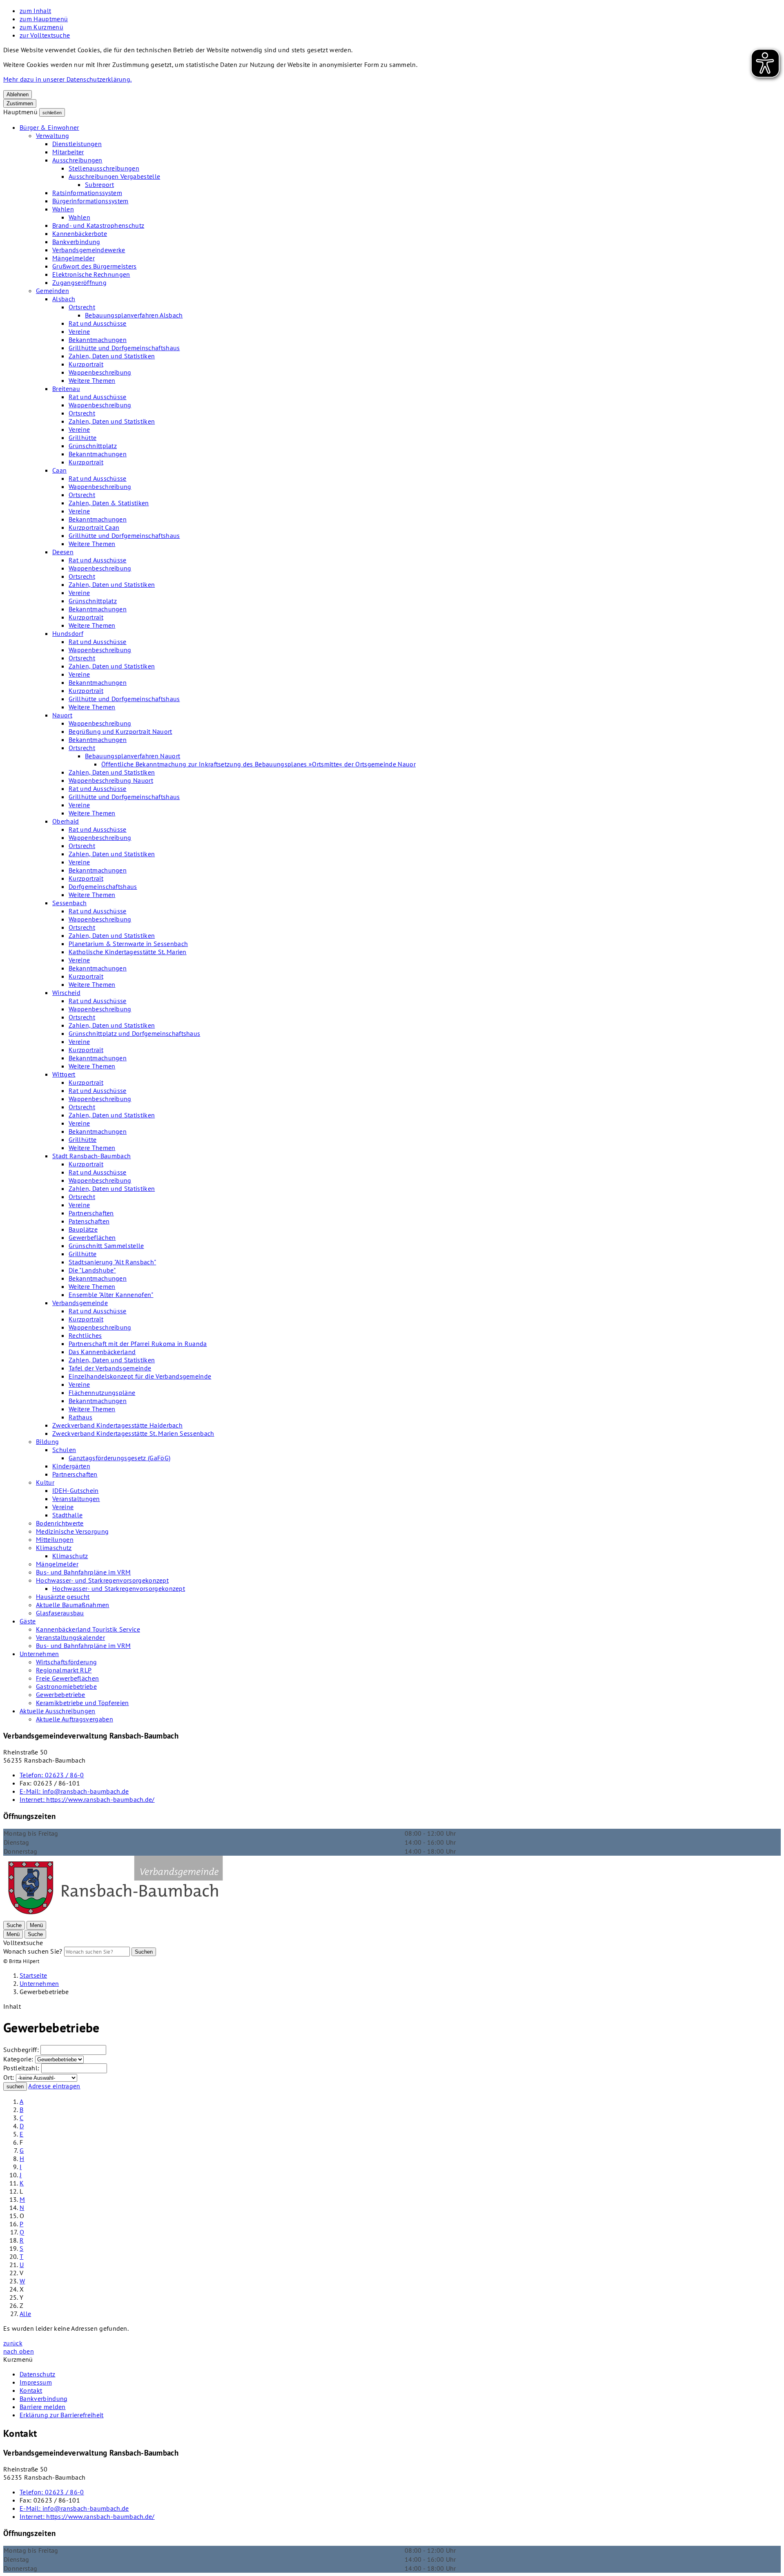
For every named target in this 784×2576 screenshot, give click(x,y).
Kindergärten (71, 1466)
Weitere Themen (92, 380)
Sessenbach (69, 903)
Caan (59, 470)
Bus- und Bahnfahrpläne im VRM (83, 1572)
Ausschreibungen (77, 160)
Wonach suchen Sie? (33, 1951)
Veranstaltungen (76, 1499)
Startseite (33, 1975)
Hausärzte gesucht (63, 1597)
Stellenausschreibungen (104, 168)
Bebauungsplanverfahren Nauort (133, 756)
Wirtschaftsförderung (66, 1662)
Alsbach (64, 299)
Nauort (62, 715)
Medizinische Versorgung (72, 1531)
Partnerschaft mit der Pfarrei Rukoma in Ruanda (138, 1344)
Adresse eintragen (54, 2086)
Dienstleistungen (77, 144)
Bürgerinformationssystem (90, 201)
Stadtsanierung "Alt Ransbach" (112, 1262)
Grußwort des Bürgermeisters (95, 266)
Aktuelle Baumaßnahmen (73, 1605)
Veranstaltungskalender (70, 1637)
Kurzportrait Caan (94, 527)
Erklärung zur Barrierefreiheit (62, 2415)
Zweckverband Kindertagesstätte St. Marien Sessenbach (133, 1433)
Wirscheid (66, 993)
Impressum (36, 2382)
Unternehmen (39, 1654)
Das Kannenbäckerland (102, 1352)
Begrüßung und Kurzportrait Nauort (120, 731)
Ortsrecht (82, 307)
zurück (13, 2343)
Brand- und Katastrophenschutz (98, 225)
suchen (15, 2086)
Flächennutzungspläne (102, 1392)
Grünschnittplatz (93, 446)
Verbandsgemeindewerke (89, 250)
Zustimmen (20, 103)
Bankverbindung (76, 242)
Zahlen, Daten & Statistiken (109, 503)
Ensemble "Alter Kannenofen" (111, 1295)
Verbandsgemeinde (80, 1303)
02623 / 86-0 (52, 1775)
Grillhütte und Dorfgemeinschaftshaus (124, 348)
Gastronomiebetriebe (66, 1686)
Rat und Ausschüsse (98, 323)
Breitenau (66, 389)
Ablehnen (18, 94)
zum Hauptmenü (44, 19)
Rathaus (80, 1417)
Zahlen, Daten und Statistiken (112, 356)
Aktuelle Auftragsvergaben (75, 1719)
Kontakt (31, 2390)
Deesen (63, 552)
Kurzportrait (86, 364)
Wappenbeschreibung (100, 372)
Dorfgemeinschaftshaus (103, 886)
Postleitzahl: (21, 2068)
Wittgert (64, 1074)
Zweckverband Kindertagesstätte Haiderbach (117, 1425)
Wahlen (63, 209)
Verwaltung (52, 135)
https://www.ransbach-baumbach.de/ (87, 1799)
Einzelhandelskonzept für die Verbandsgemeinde (140, 1376)
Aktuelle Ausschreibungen (58, 1711)
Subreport (99, 184)
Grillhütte (82, 437)
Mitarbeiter (68, 152)
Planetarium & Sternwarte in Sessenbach (128, 944)
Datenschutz (38, 2374)
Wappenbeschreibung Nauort (111, 780)
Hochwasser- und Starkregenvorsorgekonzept (102, 1580)
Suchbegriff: (21, 2050)
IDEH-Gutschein (75, 1490)
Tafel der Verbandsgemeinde (110, 1368)
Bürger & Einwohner (49, 127)
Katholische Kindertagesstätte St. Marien (128, 952)
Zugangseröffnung (79, 282)
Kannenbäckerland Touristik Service (88, 1629)
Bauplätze (83, 1229)
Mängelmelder (73, 258)
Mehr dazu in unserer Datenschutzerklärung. (67, 79)
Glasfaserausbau (60, 1613)
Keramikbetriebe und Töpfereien (82, 1703)
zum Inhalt (35, 11)
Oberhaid (66, 821)
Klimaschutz (54, 1548)
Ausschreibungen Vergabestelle (114, 176)
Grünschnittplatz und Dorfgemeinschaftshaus (134, 1033)
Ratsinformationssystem (87, 193)
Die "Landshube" (92, 1270)
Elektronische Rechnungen (91, 274)
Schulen (64, 1450)
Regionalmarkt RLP (64, 1670)
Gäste (28, 1621)
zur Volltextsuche (45, 35)
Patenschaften (89, 1221)
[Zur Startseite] (115, 1916)
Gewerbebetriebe (61, 1694)
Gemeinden (52, 291)
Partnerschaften (91, 1213)
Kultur (45, 1482)
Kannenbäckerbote (80, 233)
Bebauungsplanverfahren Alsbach (134, 315)
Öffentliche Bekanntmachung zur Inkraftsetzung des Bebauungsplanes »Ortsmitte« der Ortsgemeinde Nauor (258, 764)
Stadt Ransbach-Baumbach (91, 1156)
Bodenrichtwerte (60, 1523)
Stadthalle (67, 1515)
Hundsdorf (68, 633)
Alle (25, 2314)
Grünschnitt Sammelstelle (106, 1246)
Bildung (47, 1441)
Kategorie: (18, 2059)
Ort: (9, 2077)
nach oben (19, 2351)
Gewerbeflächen (92, 1237)
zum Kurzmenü (41, 27)
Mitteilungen (55, 1539)
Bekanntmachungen (98, 340)
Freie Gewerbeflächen (67, 1678)
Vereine (79, 331)
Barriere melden (43, 2407)
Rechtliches (85, 1335)
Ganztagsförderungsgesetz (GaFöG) (119, 1458)
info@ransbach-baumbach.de (74, 1791)
